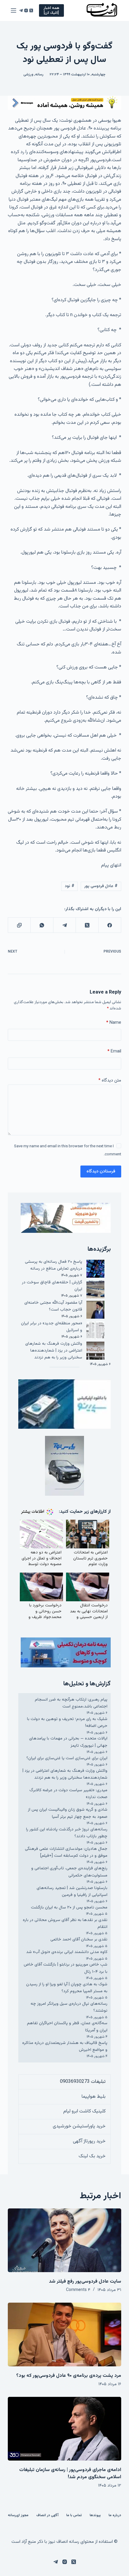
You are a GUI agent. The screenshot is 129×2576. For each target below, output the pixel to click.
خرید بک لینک (92, 2156)
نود (70, 886)
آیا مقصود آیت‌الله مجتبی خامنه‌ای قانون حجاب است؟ (53, 1306)
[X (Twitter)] (31, 10)
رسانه (39, 74)
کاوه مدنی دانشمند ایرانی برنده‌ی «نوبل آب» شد (67, 1952)
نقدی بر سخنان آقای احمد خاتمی (79, 1940)
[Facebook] (110, 925)
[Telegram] (21, 10)
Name (114, 1023)
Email (114, 1051)
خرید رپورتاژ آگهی (89, 2141)
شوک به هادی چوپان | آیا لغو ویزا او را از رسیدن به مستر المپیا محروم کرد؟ (67, 1988)
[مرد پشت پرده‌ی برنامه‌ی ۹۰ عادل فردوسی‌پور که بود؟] (64, 2334)
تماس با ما (74, 2516)
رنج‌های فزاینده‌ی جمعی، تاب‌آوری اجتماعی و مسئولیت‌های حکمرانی (69, 1872)
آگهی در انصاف (47, 2516)
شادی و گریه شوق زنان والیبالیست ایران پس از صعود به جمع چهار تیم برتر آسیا (68, 1813)
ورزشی (28, 74)
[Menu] (13, 10)
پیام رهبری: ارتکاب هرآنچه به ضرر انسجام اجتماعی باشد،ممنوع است (71, 1703)
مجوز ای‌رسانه (18, 2516)
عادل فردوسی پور (101, 886)
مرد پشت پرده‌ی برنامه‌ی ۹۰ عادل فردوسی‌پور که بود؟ (69, 2376)
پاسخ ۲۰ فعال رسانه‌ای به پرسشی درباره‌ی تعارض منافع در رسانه (54, 1265)
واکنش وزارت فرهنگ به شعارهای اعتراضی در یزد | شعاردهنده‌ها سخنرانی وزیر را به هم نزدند (54, 1351)
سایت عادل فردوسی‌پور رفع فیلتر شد (85, 2282)
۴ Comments (78, 2290)
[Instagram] (26, 10)
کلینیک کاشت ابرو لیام (84, 2111)
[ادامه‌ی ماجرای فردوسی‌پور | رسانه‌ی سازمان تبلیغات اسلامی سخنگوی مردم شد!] (64, 2429)
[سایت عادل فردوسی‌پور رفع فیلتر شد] (64, 2240)
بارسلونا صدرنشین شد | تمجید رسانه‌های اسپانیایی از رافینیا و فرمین (72, 1892)
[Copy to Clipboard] (19, 925)
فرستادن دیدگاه (101, 1171)
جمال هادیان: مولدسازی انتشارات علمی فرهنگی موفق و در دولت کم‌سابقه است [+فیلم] (66, 1852)
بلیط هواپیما (94, 2097)
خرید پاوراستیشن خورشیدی (79, 2126)
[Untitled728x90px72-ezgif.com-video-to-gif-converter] (64, 103)
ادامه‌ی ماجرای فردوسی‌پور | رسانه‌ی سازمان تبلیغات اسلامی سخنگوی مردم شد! (70, 2474)
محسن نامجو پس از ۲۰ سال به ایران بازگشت (69, 1908)
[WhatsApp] (42, 925)
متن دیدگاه (110, 1080)
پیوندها (95, 2516)
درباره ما (115, 2516)
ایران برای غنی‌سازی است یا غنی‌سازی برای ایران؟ (67, 1758)
